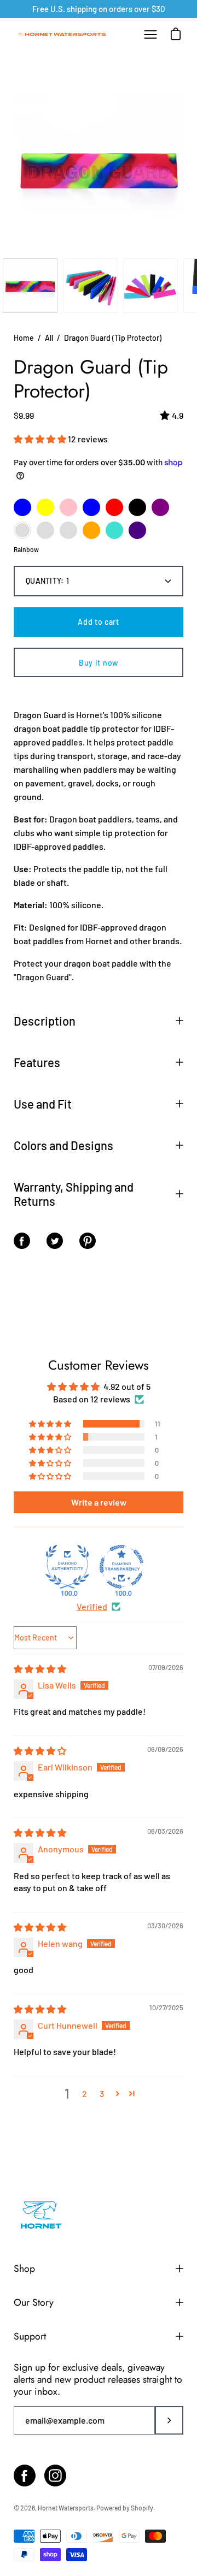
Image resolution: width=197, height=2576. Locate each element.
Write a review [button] (99, 1502)
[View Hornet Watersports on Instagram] (55, 2476)
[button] (41, 439)
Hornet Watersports (66, 2508)
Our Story (34, 2302)
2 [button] (85, 2094)
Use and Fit (43, 1104)
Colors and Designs (63, 1145)
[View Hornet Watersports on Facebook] (25, 2476)
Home (24, 338)
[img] (40, 1669)
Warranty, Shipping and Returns (74, 1194)
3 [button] (102, 2094)
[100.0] (67, 1567)
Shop (24, 2269)
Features (37, 1062)
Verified (92, 1606)
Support (30, 2336)
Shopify (142, 2508)
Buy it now (99, 663)
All (49, 338)
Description (45, 1021)
